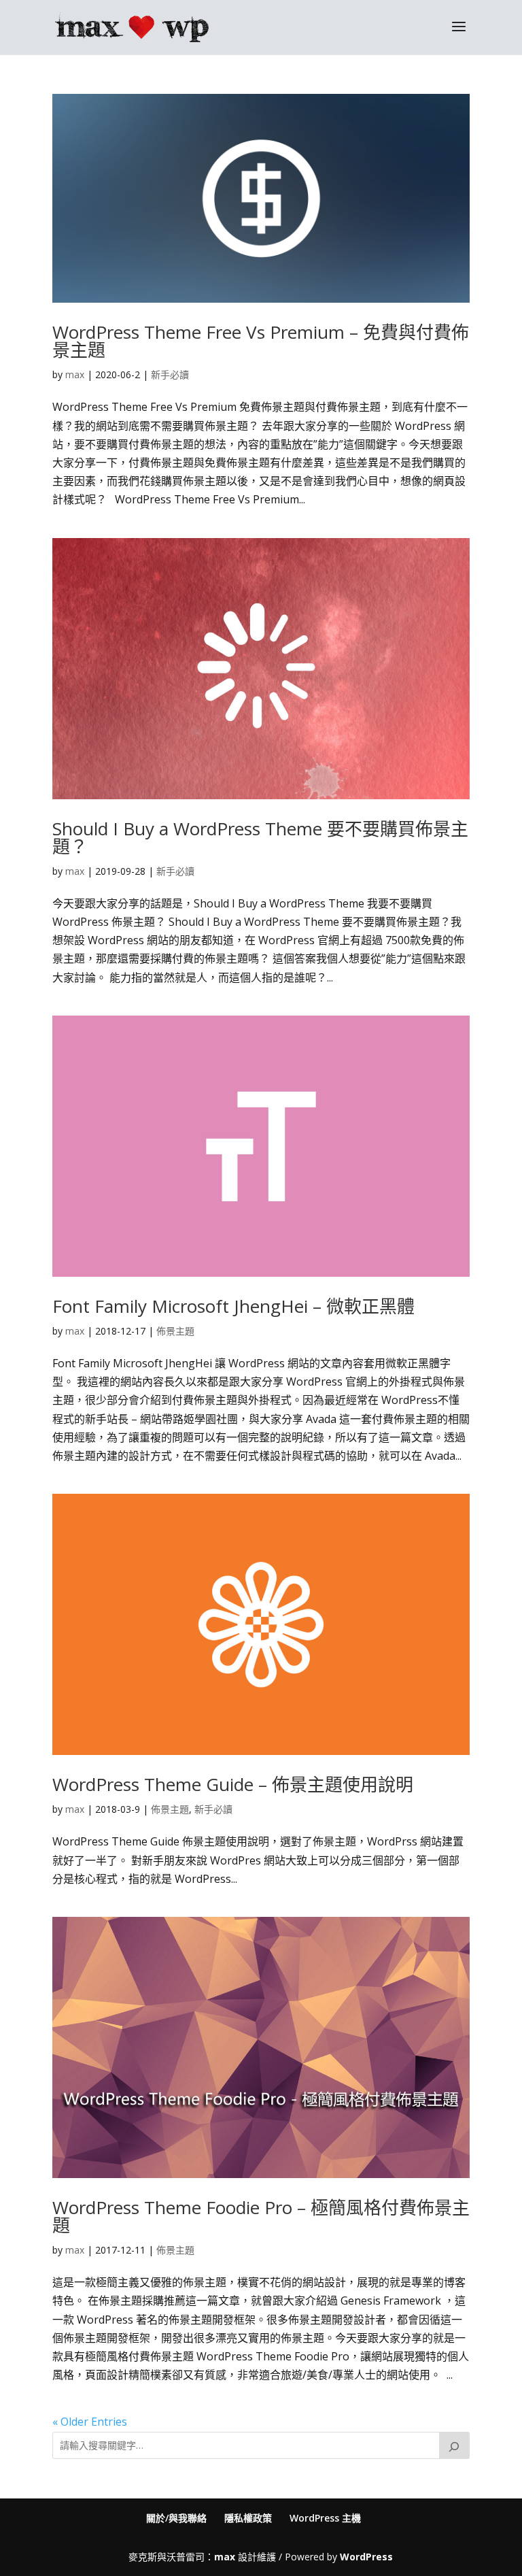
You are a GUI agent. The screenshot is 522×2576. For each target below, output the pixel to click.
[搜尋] (455, 2445)
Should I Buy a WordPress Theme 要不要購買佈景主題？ (260, 837)
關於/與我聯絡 (176, 2518)
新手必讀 (170, 374)
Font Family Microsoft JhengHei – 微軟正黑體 (233, 1306)
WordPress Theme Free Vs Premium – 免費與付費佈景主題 (261, 341)
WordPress (366, 2557)
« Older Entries (90, 2422)
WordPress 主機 (325, 2518)
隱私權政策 (248, 2518)
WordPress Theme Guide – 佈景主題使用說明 (233, 1784)
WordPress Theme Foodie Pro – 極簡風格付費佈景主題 (261, 2216)
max (75, 374)
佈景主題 (175, 1331)
